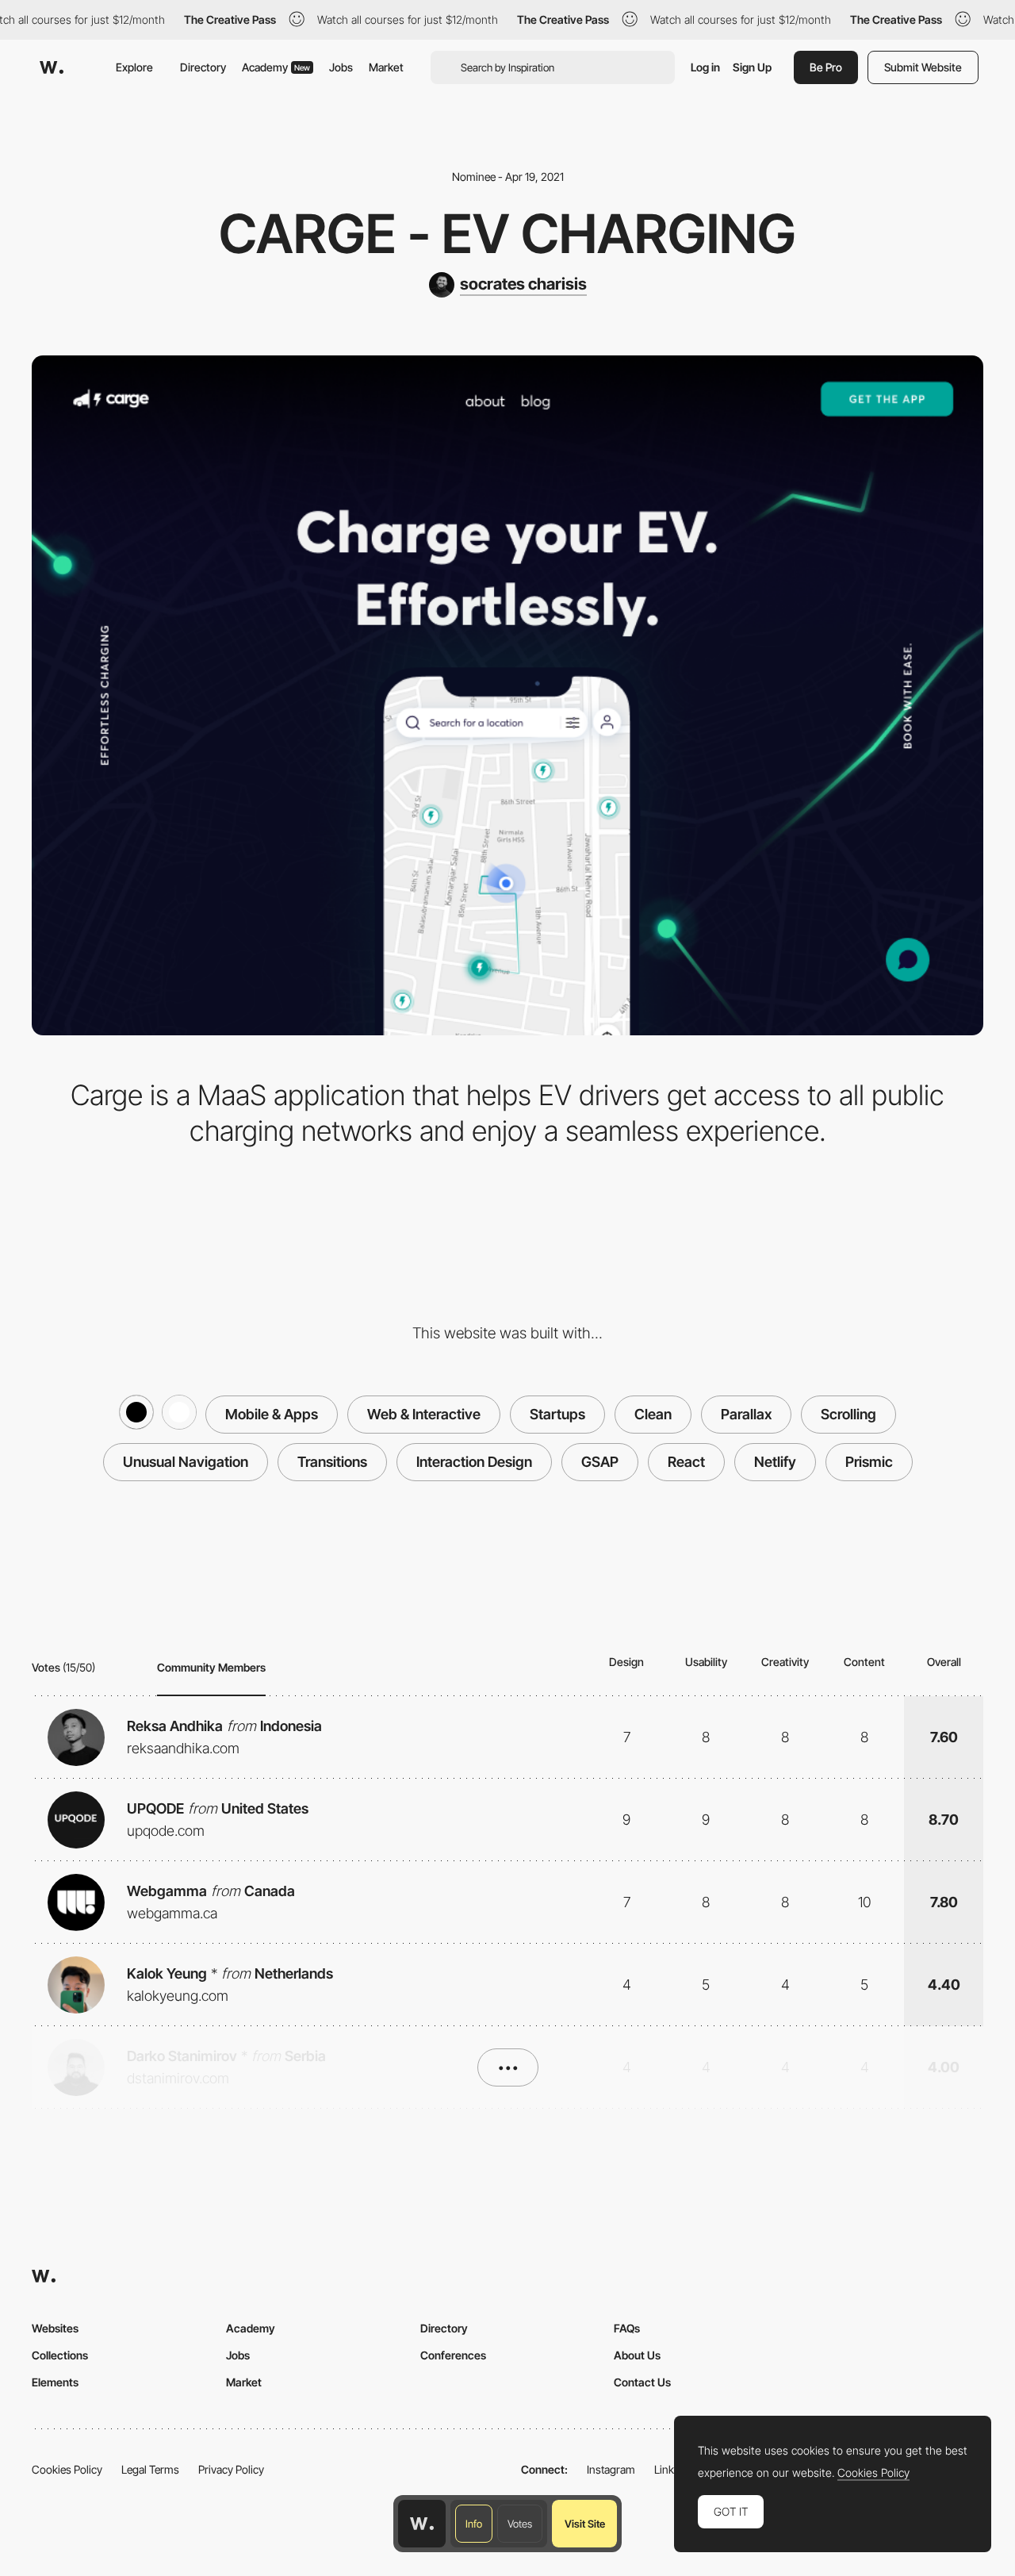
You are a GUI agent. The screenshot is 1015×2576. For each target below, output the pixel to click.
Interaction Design (474, 1462)
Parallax (746, 1414)
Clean (653, 1414)
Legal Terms (150, 2469)
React (686, 1462)
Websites (55, 2328)
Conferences (453, 2355)
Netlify (775, 1462)
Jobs (341, 67)
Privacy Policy (231, 2469)
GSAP (600, 1462)
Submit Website (923, 67)
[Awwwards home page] (422, 2524)
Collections (60, 2355)
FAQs (627, 2328)
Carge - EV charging (507, 233)
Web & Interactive (424, 1414)
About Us (637, 2355)
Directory (203, 67)
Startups (557, 1414)
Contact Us (642, 2382)
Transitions (332, 1462)
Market (386, 67)
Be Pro (826, 67)
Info (474, 2524)
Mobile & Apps (272, 1414)
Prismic (869, 1462)
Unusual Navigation (186, 1462)
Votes (520, 2524)
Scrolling (848, 1414)
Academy (276, 67)
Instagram (611, 2469)
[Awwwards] (52, 67)
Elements (55, 2382)
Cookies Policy (67, 2469)
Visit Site (585, 2524)
